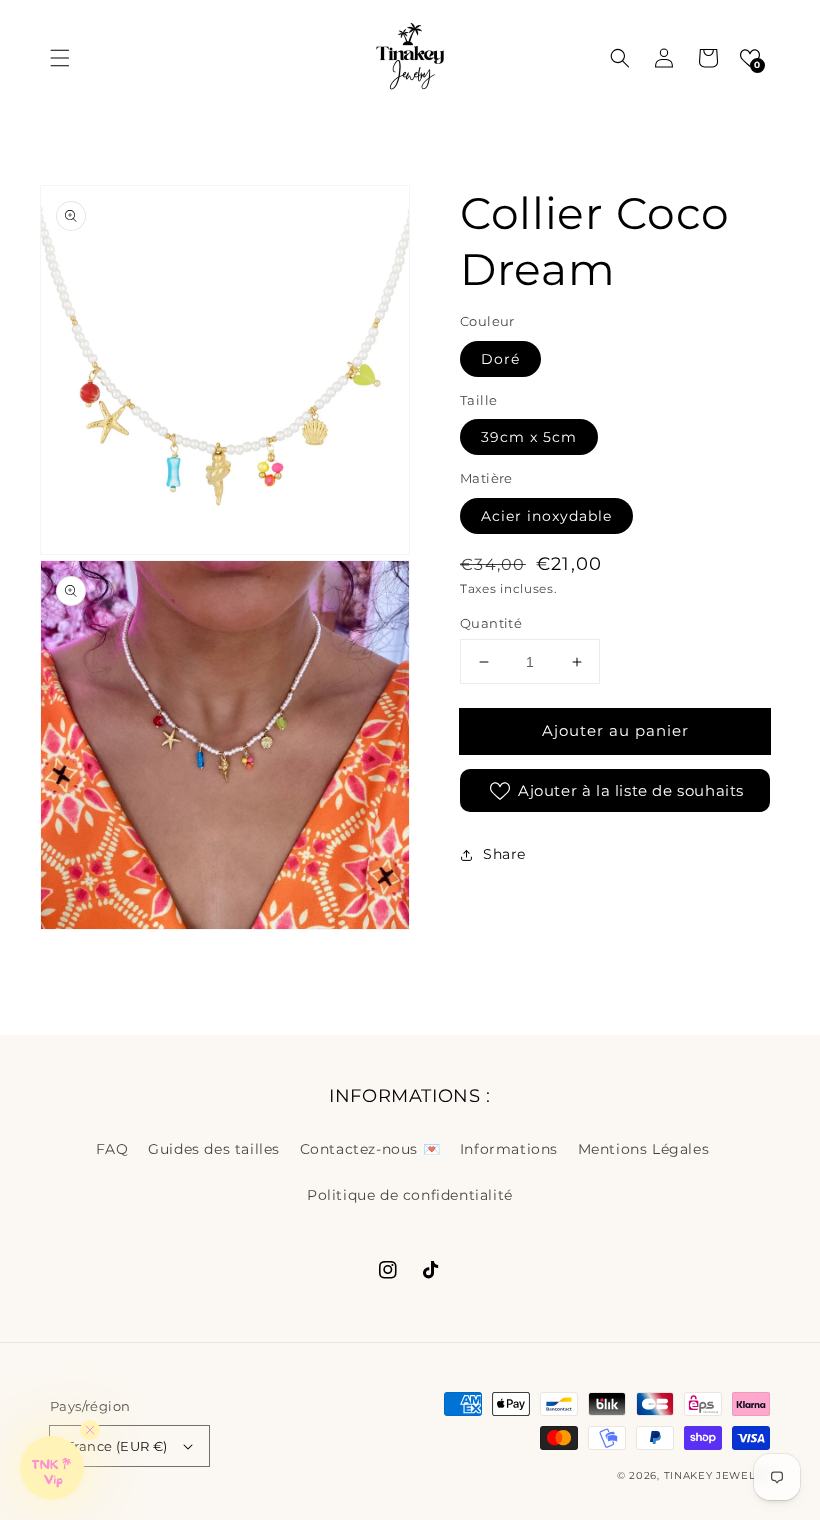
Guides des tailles (214, 1149)
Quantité (491, 623)
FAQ (112, 1149)
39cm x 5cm (529, 437)
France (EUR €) (117, 1446)
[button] (60, 58)
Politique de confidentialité (410, 1195)
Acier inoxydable (546, 516)
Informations (509, 1149)
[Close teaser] (90, 1430)
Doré (500, 359)
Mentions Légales (644, 1149)
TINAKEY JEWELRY (717, 1475)
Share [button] (504, 854)
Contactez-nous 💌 (370, 1149)
